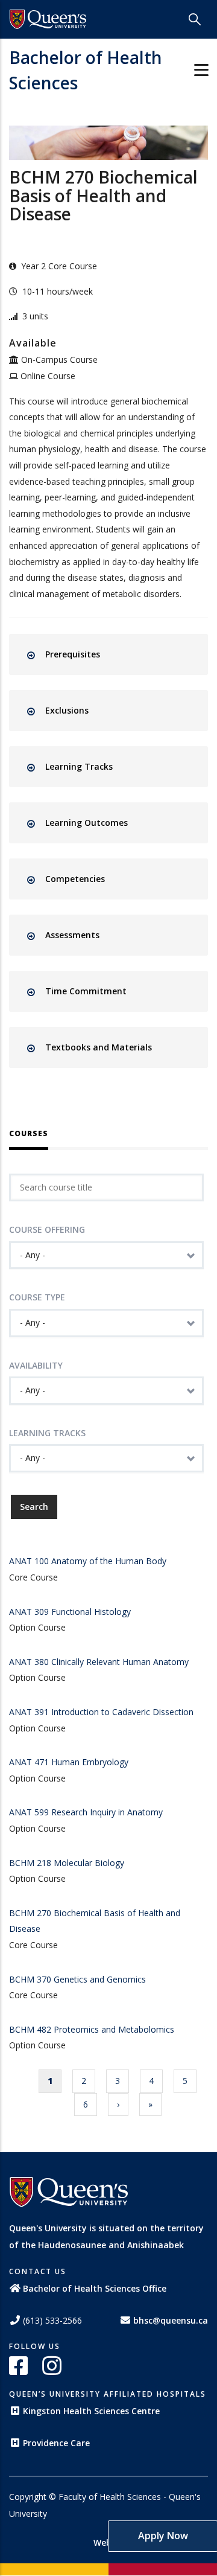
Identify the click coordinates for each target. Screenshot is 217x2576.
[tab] (119, 654)
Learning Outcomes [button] (86, 823)
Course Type (37, 1297)
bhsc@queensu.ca (171, 2320)
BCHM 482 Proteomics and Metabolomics (92, 2029)
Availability (36, 1365)
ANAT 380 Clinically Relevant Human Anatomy (99, 1662)
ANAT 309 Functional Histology (70, 1612)
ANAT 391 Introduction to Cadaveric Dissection (101, 1712)
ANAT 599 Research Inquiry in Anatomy (86, 1812)
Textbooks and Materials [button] (99, 1047)
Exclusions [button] (67, 710)
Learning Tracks (47, 1433)
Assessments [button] (72, 935)
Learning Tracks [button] (79, 766)
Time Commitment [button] (86, 991)
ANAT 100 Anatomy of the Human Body (88, 1561)
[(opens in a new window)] (48, 19)
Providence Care (56, 2443)
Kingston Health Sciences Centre (91, 2411)
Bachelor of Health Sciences (86, 70)
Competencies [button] (75, 879)
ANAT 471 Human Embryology (69, 1762)
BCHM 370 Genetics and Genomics (77, 1979)
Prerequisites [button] (73, 654)
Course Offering (47, 1229)
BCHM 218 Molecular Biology (67, 1863)
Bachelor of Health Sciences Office (95, 2288)
